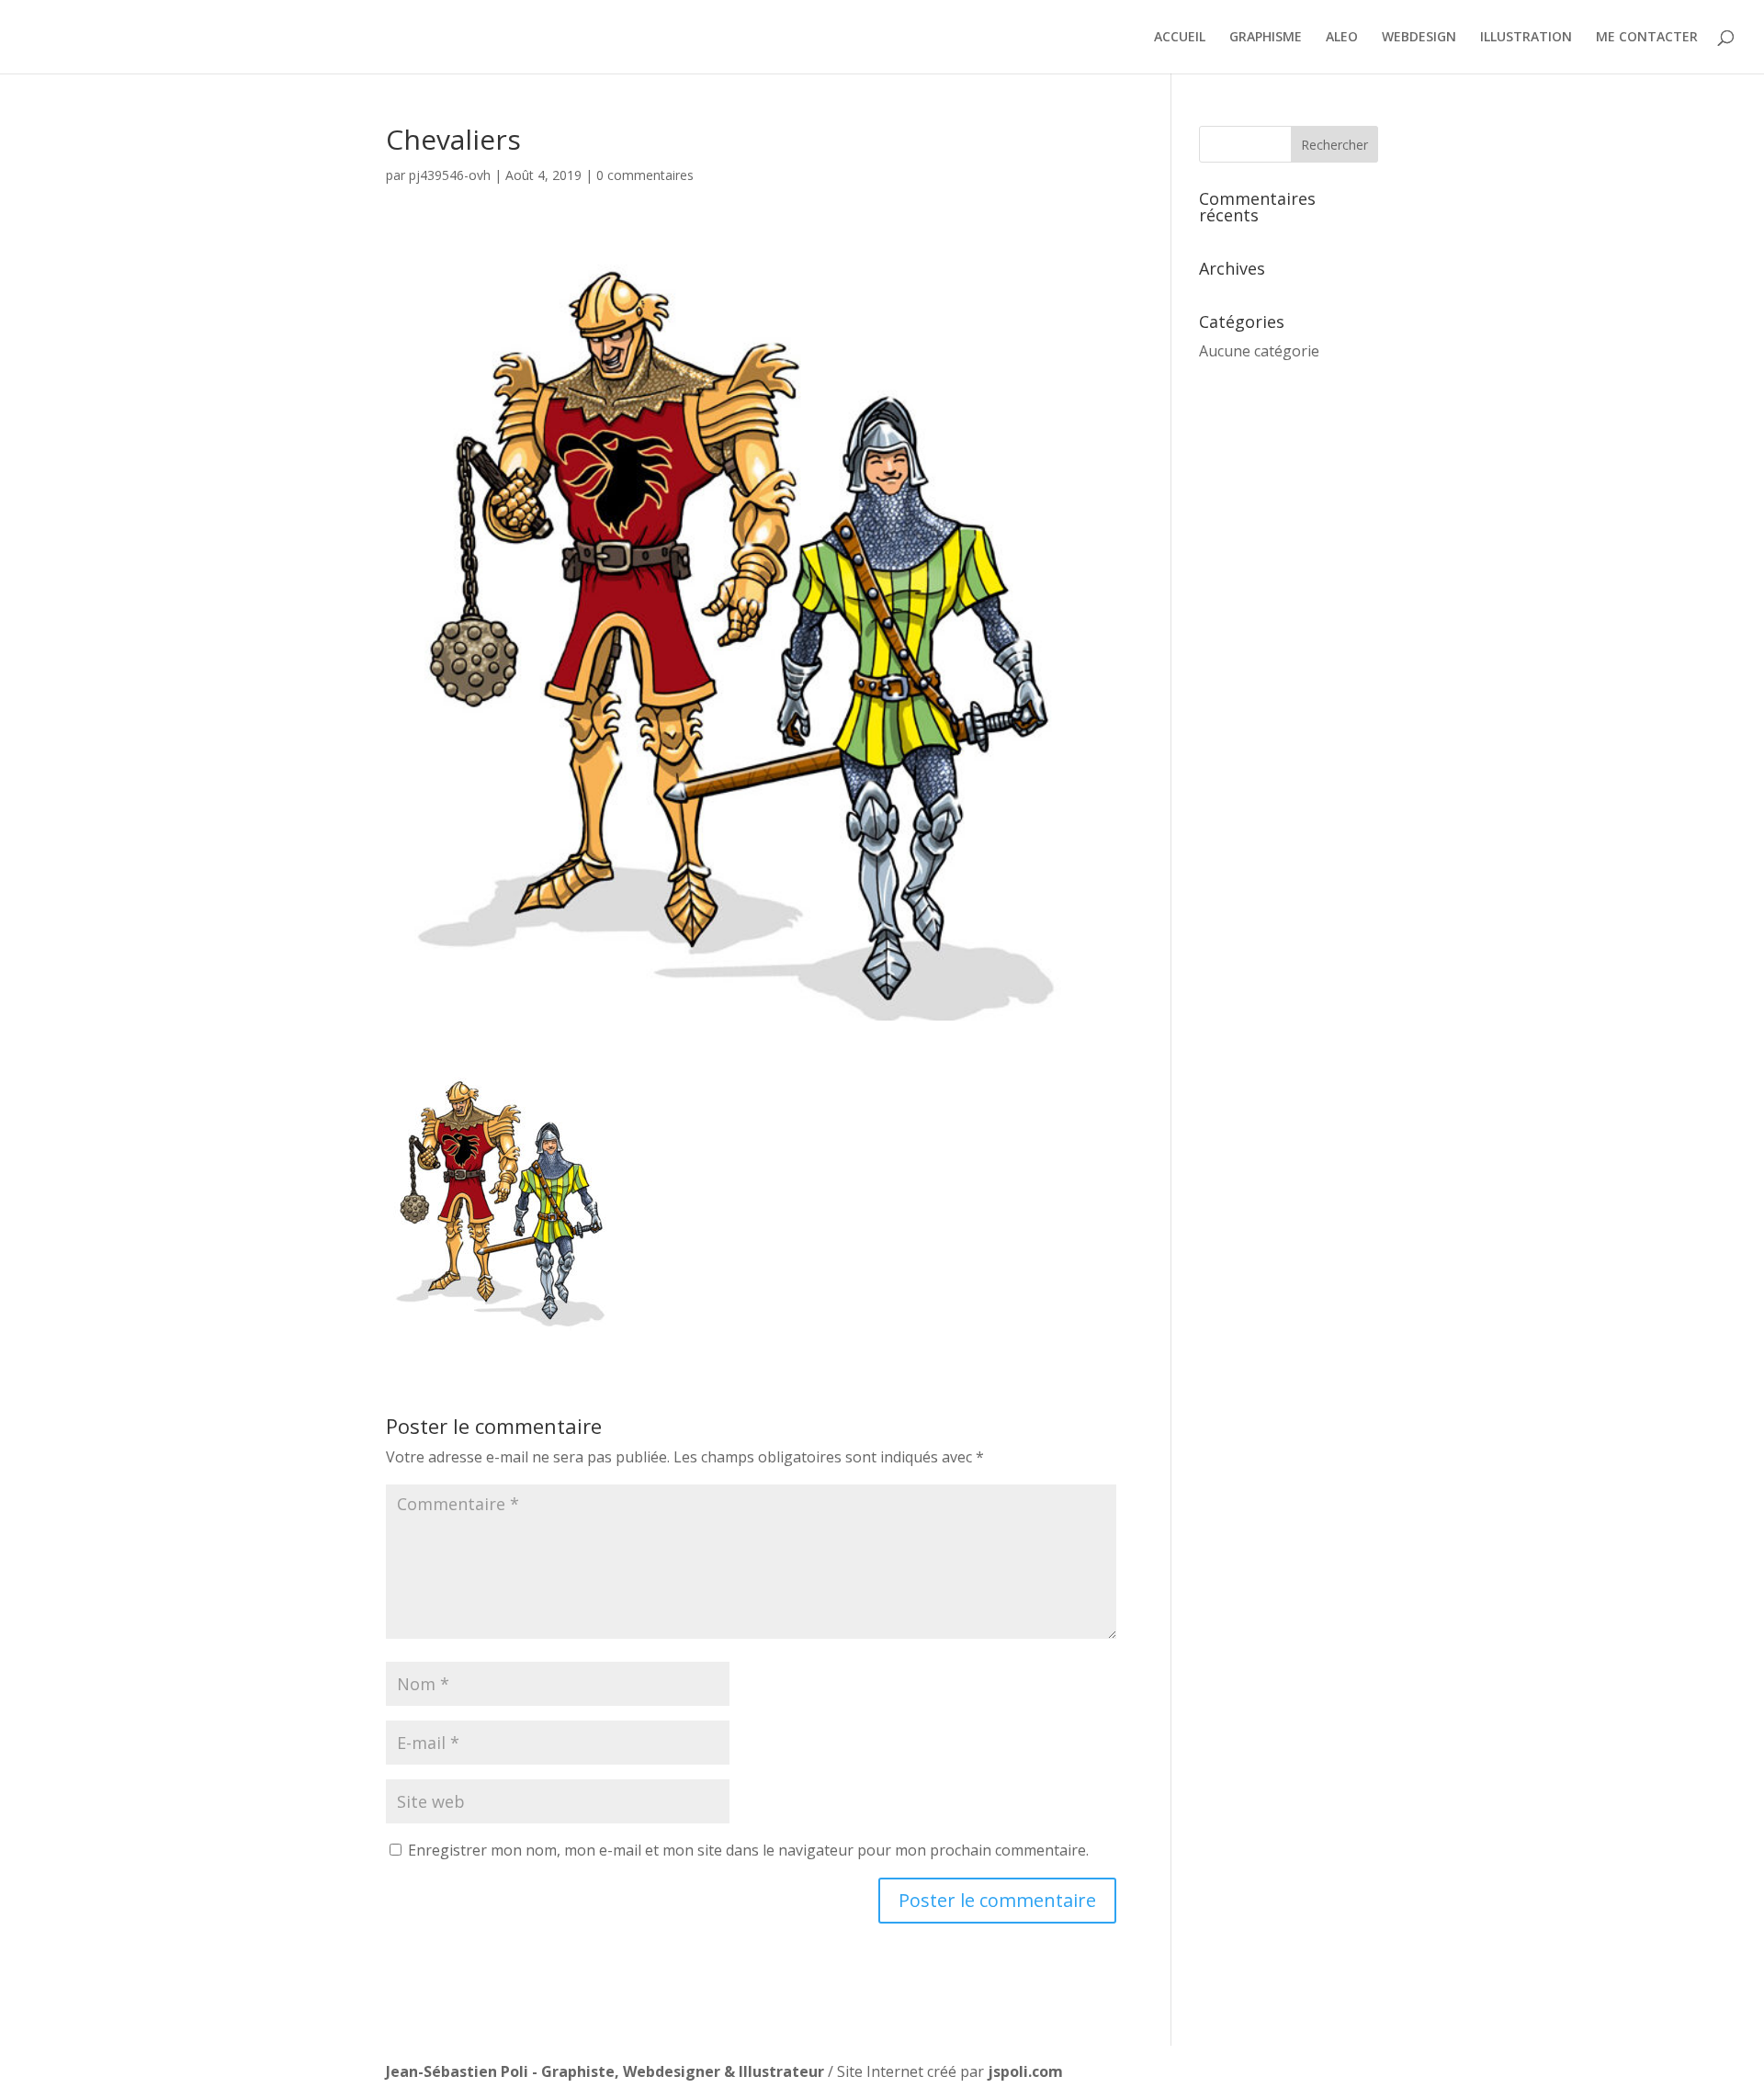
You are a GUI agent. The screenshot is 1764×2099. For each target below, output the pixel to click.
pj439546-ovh (450, 175)
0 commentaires (645, 175)
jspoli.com (1025, 2071)
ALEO (1342, 38)
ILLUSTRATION (1526, 38)
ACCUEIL (1180, 38)
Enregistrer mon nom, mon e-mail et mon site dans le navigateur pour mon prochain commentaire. (748, 1850)
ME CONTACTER (1647, 38)
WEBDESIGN (1419, 38)
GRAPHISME (1266, 38)
